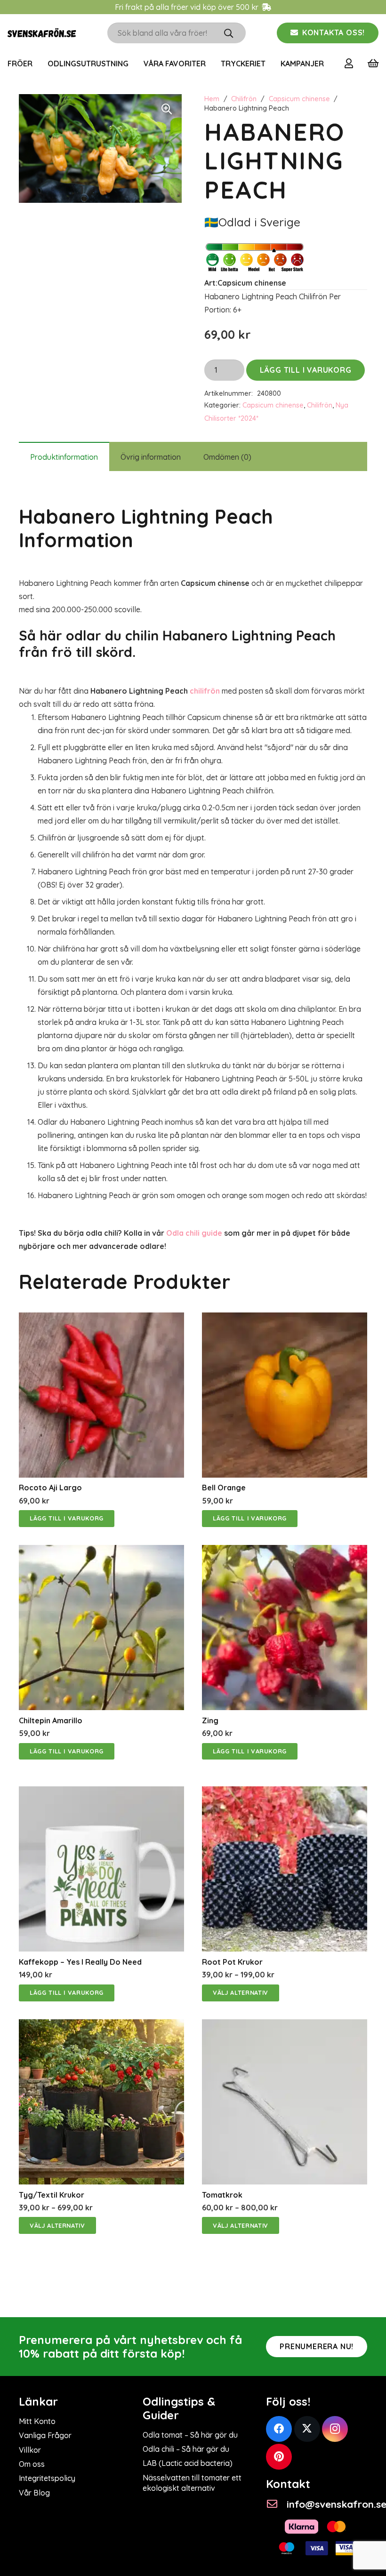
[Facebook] (279, 2429)
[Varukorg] (373, 64)
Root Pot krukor (232, 1962)
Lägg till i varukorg (306, 370)
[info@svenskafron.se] (276, 2504)
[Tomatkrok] (285, 2026)
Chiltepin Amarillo (51, 1720)
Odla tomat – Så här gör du (190, 2435)
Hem (212, 99)
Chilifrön (244, 99)
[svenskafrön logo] (42, 33)
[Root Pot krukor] (285, 1793)
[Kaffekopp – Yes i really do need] (101, 1793)
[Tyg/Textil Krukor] (101, 2026)
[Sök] (229, 33)
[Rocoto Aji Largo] (101, 1319)
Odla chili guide (194, 1233)
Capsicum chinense (299, 99)
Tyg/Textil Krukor (52, 2195)
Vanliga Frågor (45, 2435)
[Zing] (285, 1552)
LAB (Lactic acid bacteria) (188, 2463)
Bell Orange (224, 1488)
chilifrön (205, 691)
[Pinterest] (279, 2457)
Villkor (30, 2450)
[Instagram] (335, 2429)
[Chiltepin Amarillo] (101, 1552)
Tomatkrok (222, 2195)
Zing (210, 1720)
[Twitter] (307, 2429)
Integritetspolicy (47, 2478)
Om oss (32, 2464)
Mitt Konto (37, 2421)
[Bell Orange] (285, 1319)
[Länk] (351, 63)
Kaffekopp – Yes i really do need (80, 1962)
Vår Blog (34, 2493)
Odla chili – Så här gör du (186, 2449)
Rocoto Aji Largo (50, 1488)
